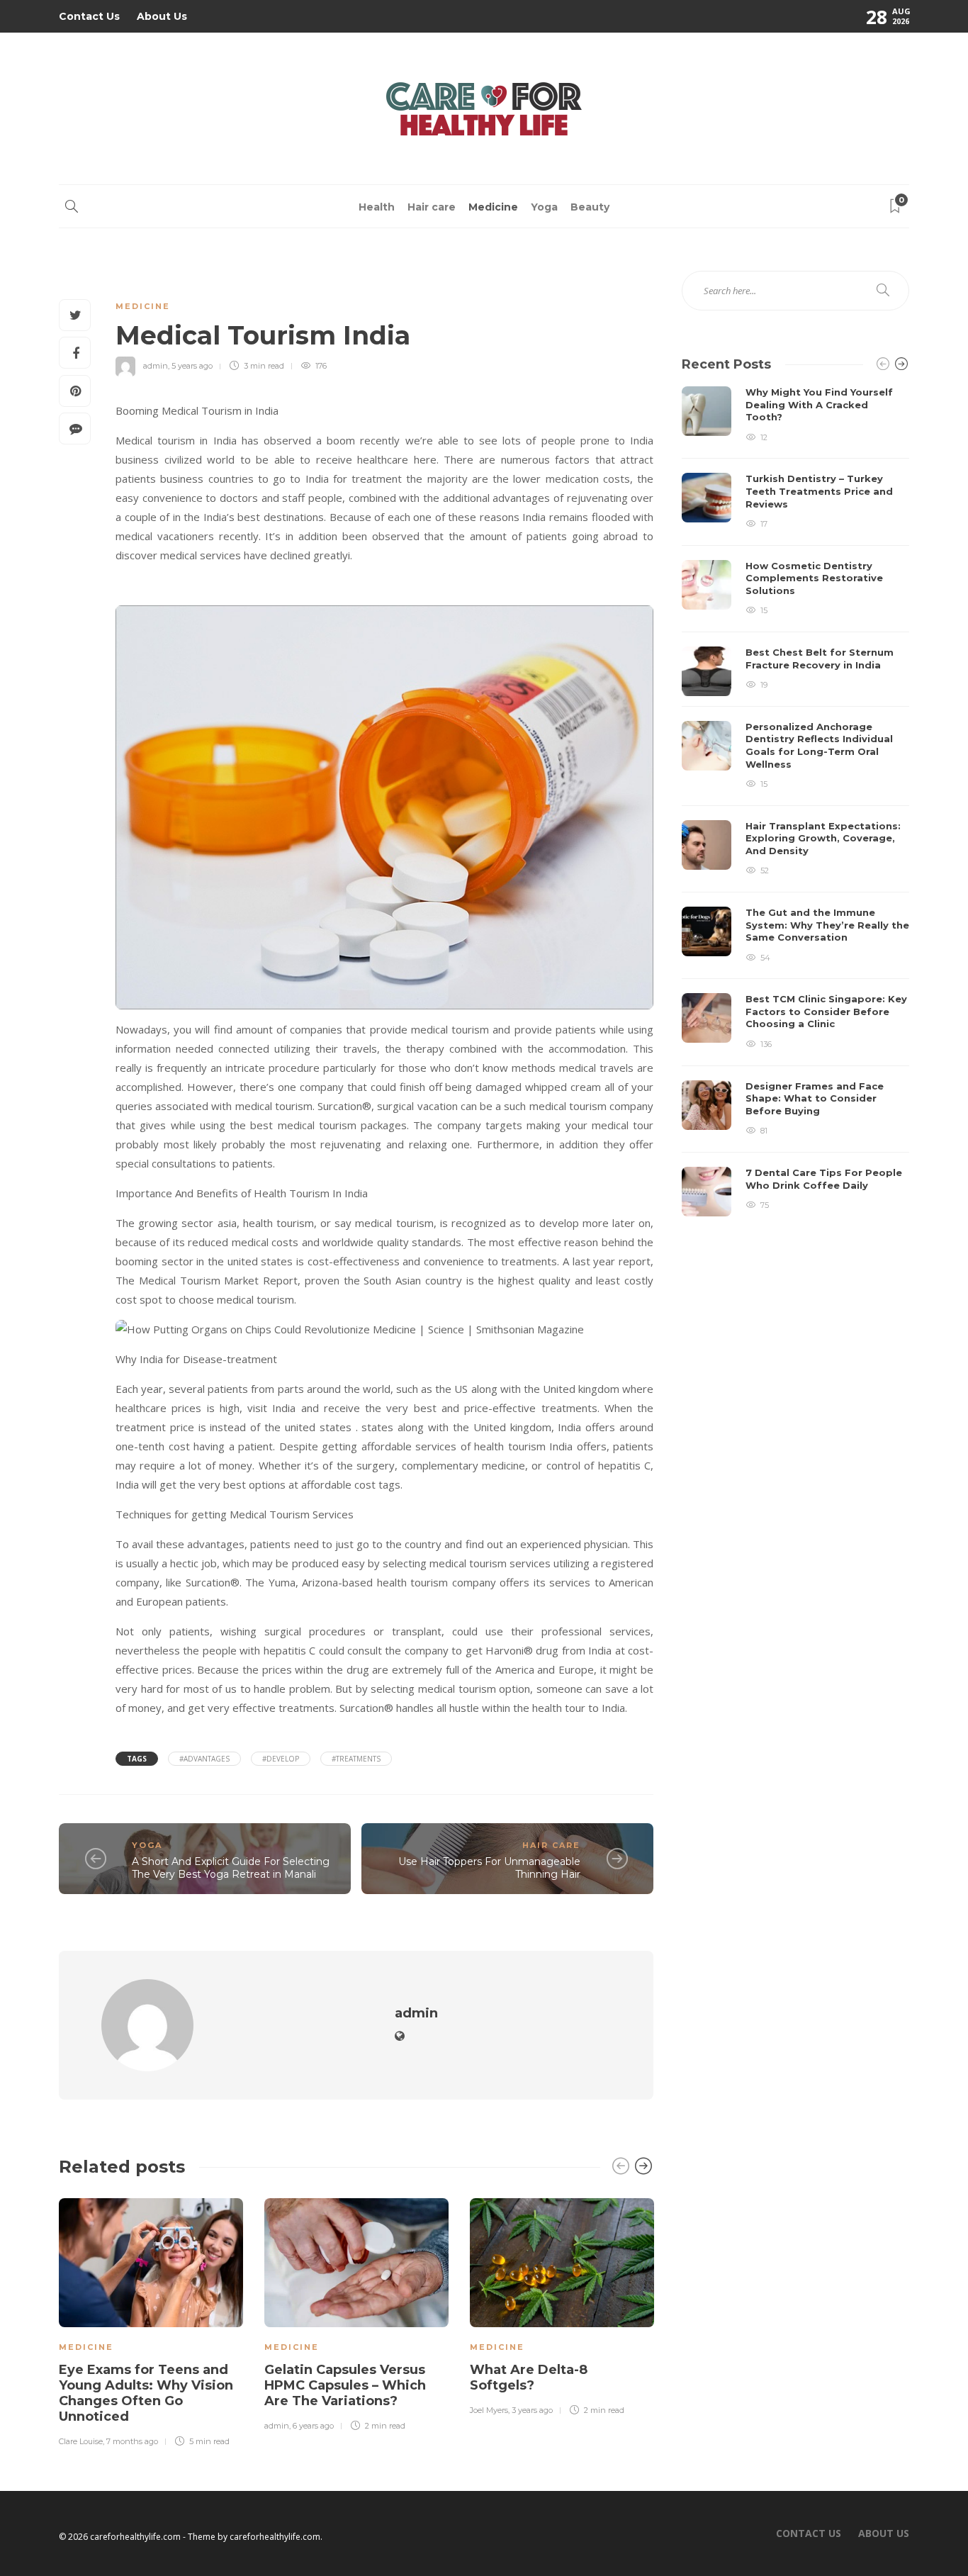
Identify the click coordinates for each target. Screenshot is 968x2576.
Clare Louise (81, 2441)
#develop (281, 1759)
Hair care (432, 207)
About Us (162, 16)
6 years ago (313, 2426)
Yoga (544, 207)
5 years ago (192, 366)
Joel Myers (489, 2410)
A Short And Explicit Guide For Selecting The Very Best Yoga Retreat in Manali (231, 1868)
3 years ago (532, 2410)
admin (156, 366)
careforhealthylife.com (275, 2537)
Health (377, 207)
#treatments (356, 1759)
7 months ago (132, 2441)
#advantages (204, 1759)
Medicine (493, 207)
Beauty (590, 207)
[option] (151, 2320)
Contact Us (89, 16)
